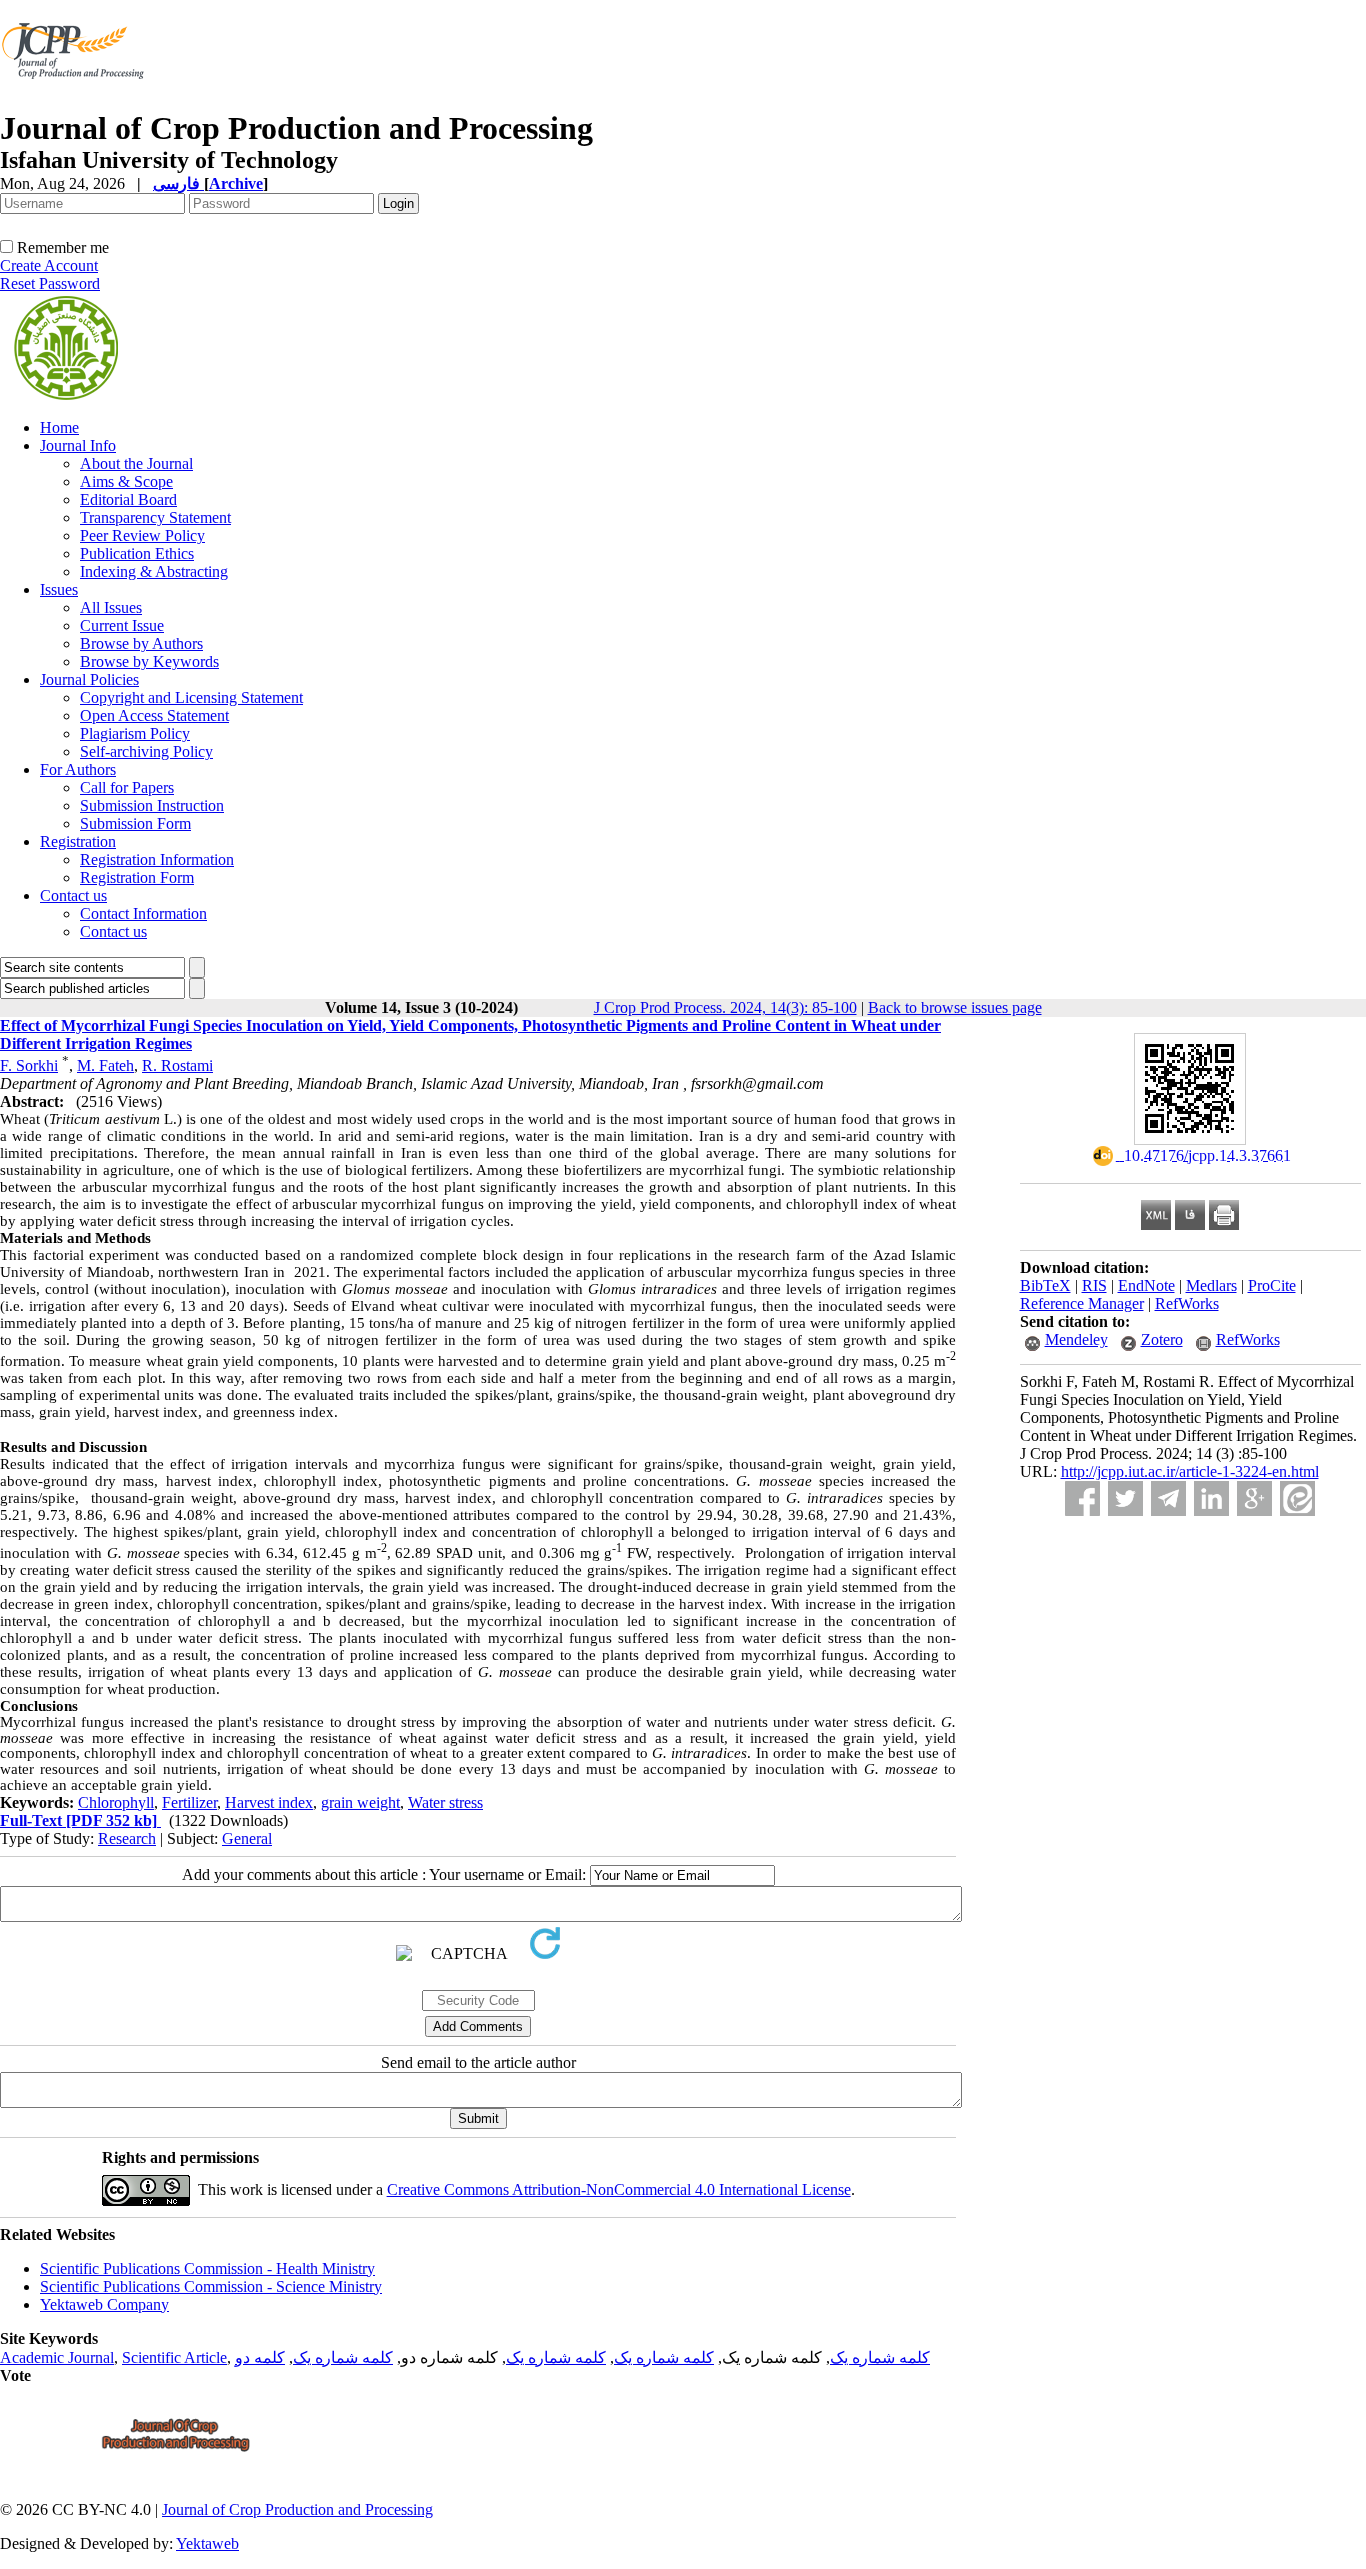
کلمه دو (260, 2357)
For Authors (78, 769)
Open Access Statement (154, 715)
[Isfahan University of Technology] (76, 104)
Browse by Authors (141, 643)
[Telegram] (1168, 1498)
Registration (78, 841)
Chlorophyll (116, 1802)
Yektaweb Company (104, 2304)
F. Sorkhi (29, 1065)
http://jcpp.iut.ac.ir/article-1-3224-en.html (1190, 1471)
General (247, 1838)
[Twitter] (1125, 1498)
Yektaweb (207, 2543)
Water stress (445, 1802)
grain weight (360, 1802)
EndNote (1146, 1285)
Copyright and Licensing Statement (191, 697)
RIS (1094, 1285)
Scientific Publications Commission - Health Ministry (207, 2268)
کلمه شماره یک (880, 2357)
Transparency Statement (155, 517)
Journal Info (78, 445)
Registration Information (157, 859)
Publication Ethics (137, 553)
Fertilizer (189, 1802)
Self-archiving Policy (146, 751)
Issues (59, 589)
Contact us (73, 895)
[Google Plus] (1254, 1498)
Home (59, 427)
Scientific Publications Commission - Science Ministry (211, 2286)
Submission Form (135, 823)
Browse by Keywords (149, 661)
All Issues (111, 607)
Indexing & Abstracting (154, 571)
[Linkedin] (1211, 1498)
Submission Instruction (152, 805)
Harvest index (269, 1802)
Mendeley (1076, 1339)
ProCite (1272, 1285)
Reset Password (50, 283)
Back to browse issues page (955, 1007)
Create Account (49, 265)
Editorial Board (128, 499)
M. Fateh (105, 1065)
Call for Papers (127, 787)
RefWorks (1187, 1303)
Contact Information (143, 913)
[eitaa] (1297, 1498)
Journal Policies (89, 679)
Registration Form (137, 877)
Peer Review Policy (142, 535)
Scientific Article (174, 2357)
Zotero (1162, 1339)
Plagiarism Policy (135, 733)
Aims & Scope (126, 481)
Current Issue (122, 625)
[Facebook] (1082, 1498)
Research (127, 1838)
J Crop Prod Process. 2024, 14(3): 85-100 (725, 1007)
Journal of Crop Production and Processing (297, 2509)
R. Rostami (177, 1065)
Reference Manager (1082, 1303)
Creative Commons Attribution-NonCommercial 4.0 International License (619, 2189)
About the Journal (136, 463)
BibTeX (1045, 1285)
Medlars (1211, 1285)
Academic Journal (57, 2357)
